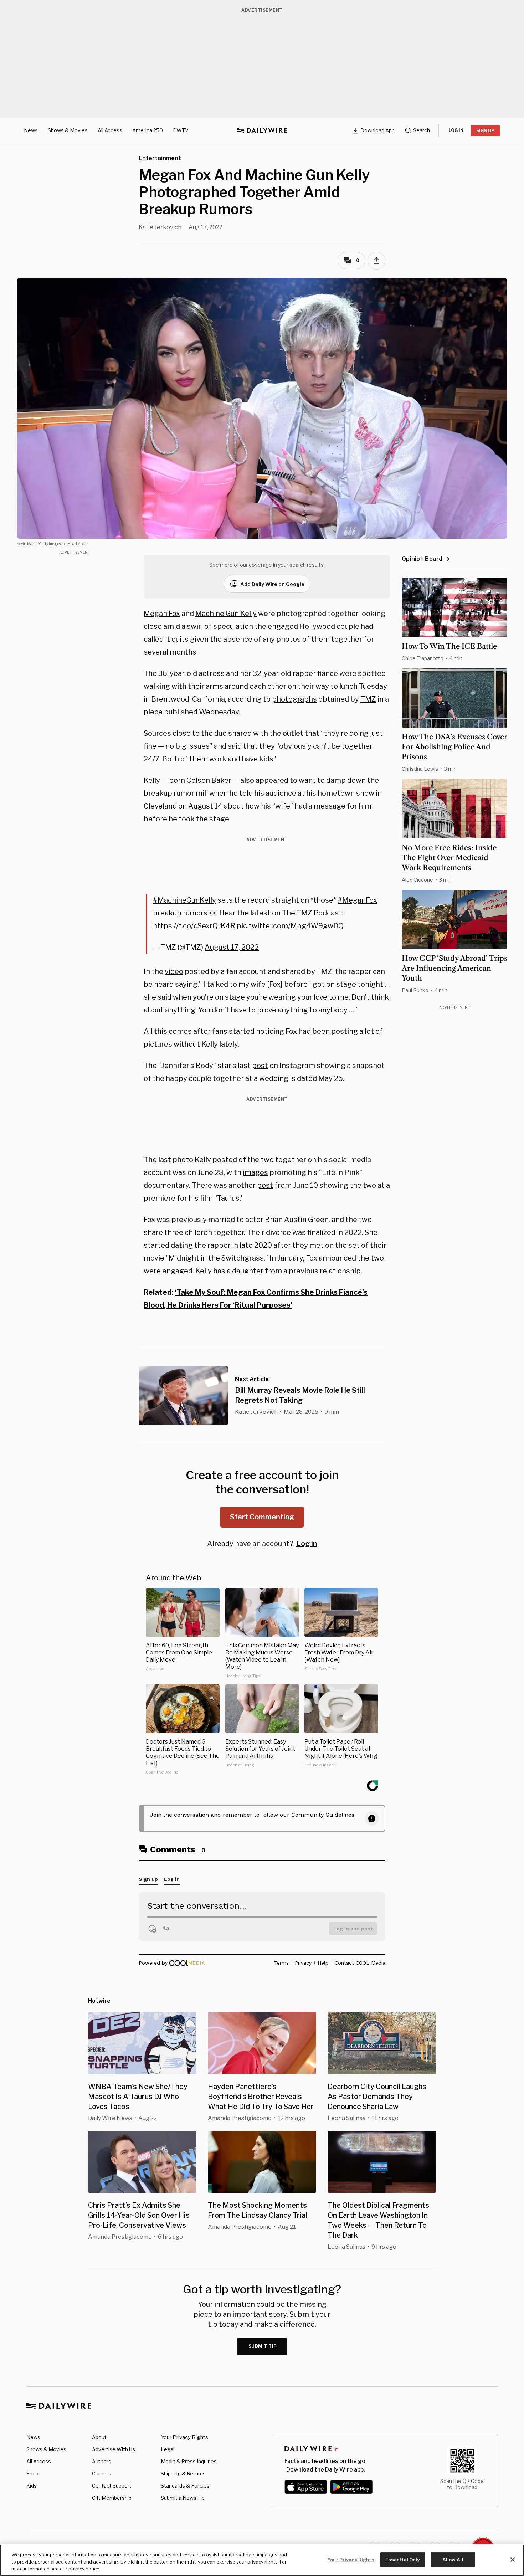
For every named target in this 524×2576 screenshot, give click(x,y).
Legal (168, 2449)
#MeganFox (357, 900)
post (260, 1066)
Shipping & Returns (183, 2474)
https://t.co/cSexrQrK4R (194, 926)
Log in (307, 1544)
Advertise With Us (114, 2449)
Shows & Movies (68, 130)
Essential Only (403, 2559)
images (255, 1172)
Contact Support (112, 2486)
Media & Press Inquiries (189, 2461)
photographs (294, 699)
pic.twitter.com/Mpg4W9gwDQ (290, 926)
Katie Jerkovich (160, 227)
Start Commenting (262, 1517)
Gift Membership (112, 2498)
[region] (262, 2560)
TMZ (368, 699)
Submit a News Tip (183, 2498)
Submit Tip (263, 2346)
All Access (110, 130)
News (31, 130)
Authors (102, 2461)
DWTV (181, 130)
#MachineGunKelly (184, 900)
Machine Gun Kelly (226, 614)
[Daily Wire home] (262, 130)
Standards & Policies (185, 2486)
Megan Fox (162, 614)
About (99, 2437)
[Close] (513, 2560)
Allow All (453, 2559)
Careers (102, 2474)
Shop (32, 2474)
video (174, 971)
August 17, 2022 (232, 947)
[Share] (376, 261)
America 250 (148, 130)
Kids (32, 2486)
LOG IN (456, 130)
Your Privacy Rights (184, 2437)
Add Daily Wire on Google (272, 584)
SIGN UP (485, 131)
